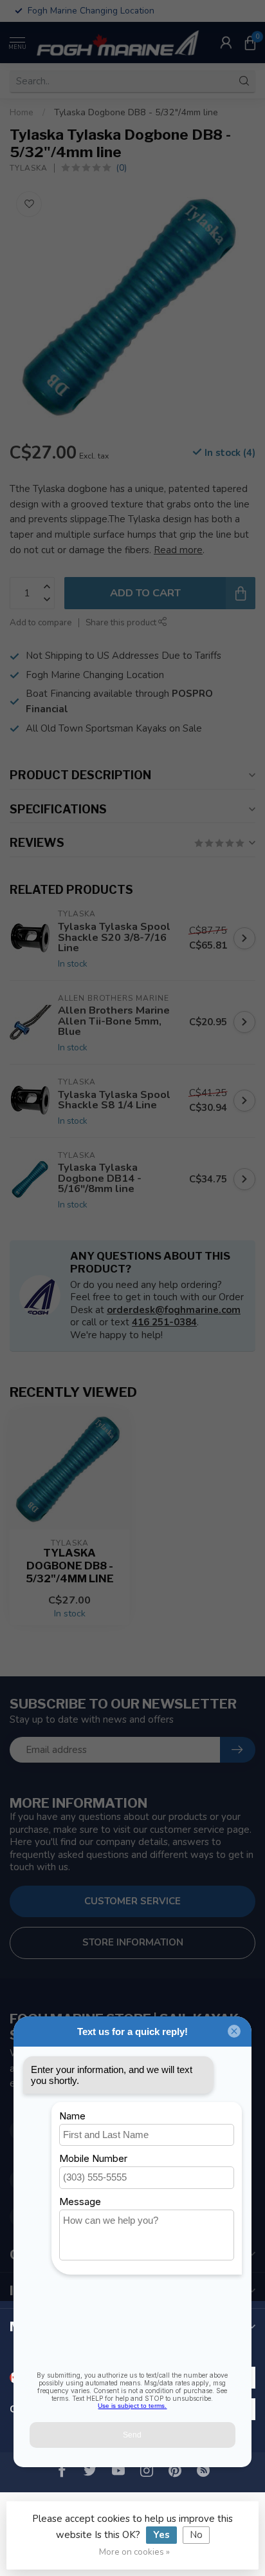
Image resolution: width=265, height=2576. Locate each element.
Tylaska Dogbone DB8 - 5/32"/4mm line (136, 112)
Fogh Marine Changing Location (95, 675)
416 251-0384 (164, 1322)
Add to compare (41, 622)
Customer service (132, 1901)
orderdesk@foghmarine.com (174, 1310)
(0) (121, 168)
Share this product (122, 622)
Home (22, 112)
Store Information (133, 1942)
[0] (250, 43)
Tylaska (29, 168)
